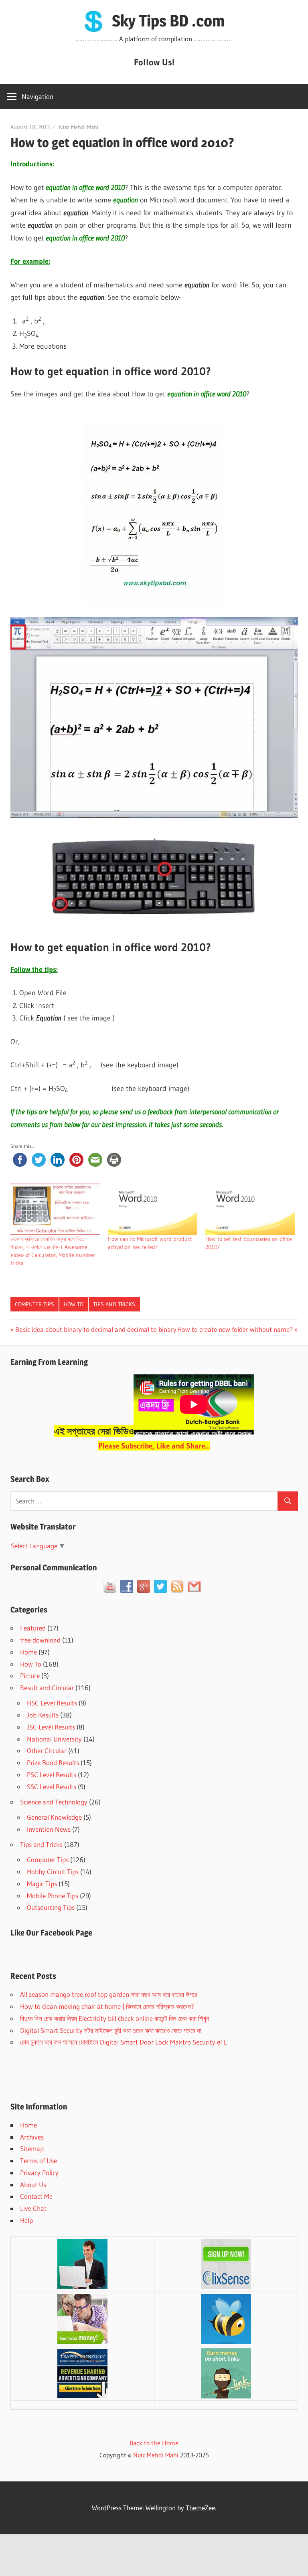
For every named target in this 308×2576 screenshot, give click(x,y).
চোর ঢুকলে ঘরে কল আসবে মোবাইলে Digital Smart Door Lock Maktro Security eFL (124, 2042)
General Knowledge (54, 1817)
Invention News (49, 1829)
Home (28, 1652)
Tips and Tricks (114, 1304)
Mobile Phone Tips (53, 1896)
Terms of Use (38, 2161)
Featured (33, 1628)
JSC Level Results (51, 1727)
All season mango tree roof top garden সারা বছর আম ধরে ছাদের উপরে (109, 1994)
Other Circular (47, 1751)
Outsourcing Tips (51, 1907)
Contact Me (36, 2196)
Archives (32, 2137)
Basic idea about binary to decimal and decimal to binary (96, 1329)
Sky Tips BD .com (168, 21)
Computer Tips (34, 1304)
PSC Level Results (52, 1775)
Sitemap (32, 2149)
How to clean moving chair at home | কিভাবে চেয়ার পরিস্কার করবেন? (107, 2006)
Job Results (43, 1715)
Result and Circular (47, 1688)
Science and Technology (54, 1802)
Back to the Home (154, 2443)
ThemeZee (200, 2508)
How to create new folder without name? (235, 1329)
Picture (30, 1676)
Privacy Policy (39, 2173)
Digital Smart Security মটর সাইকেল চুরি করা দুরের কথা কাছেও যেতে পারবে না (111, 2030)
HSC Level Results (52, 1703)
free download (40, 1640)
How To (74, 1304)
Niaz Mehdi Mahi (79, 127)
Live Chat (33, 2208)
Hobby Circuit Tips (53, 1872)
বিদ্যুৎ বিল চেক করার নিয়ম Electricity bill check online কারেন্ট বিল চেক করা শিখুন (115, 2018)
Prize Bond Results (53, 1763)
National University (54, 1739)
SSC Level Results (52, 1787)
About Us (33, 2185)
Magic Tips (42, 1884)
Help (26, 2220)
